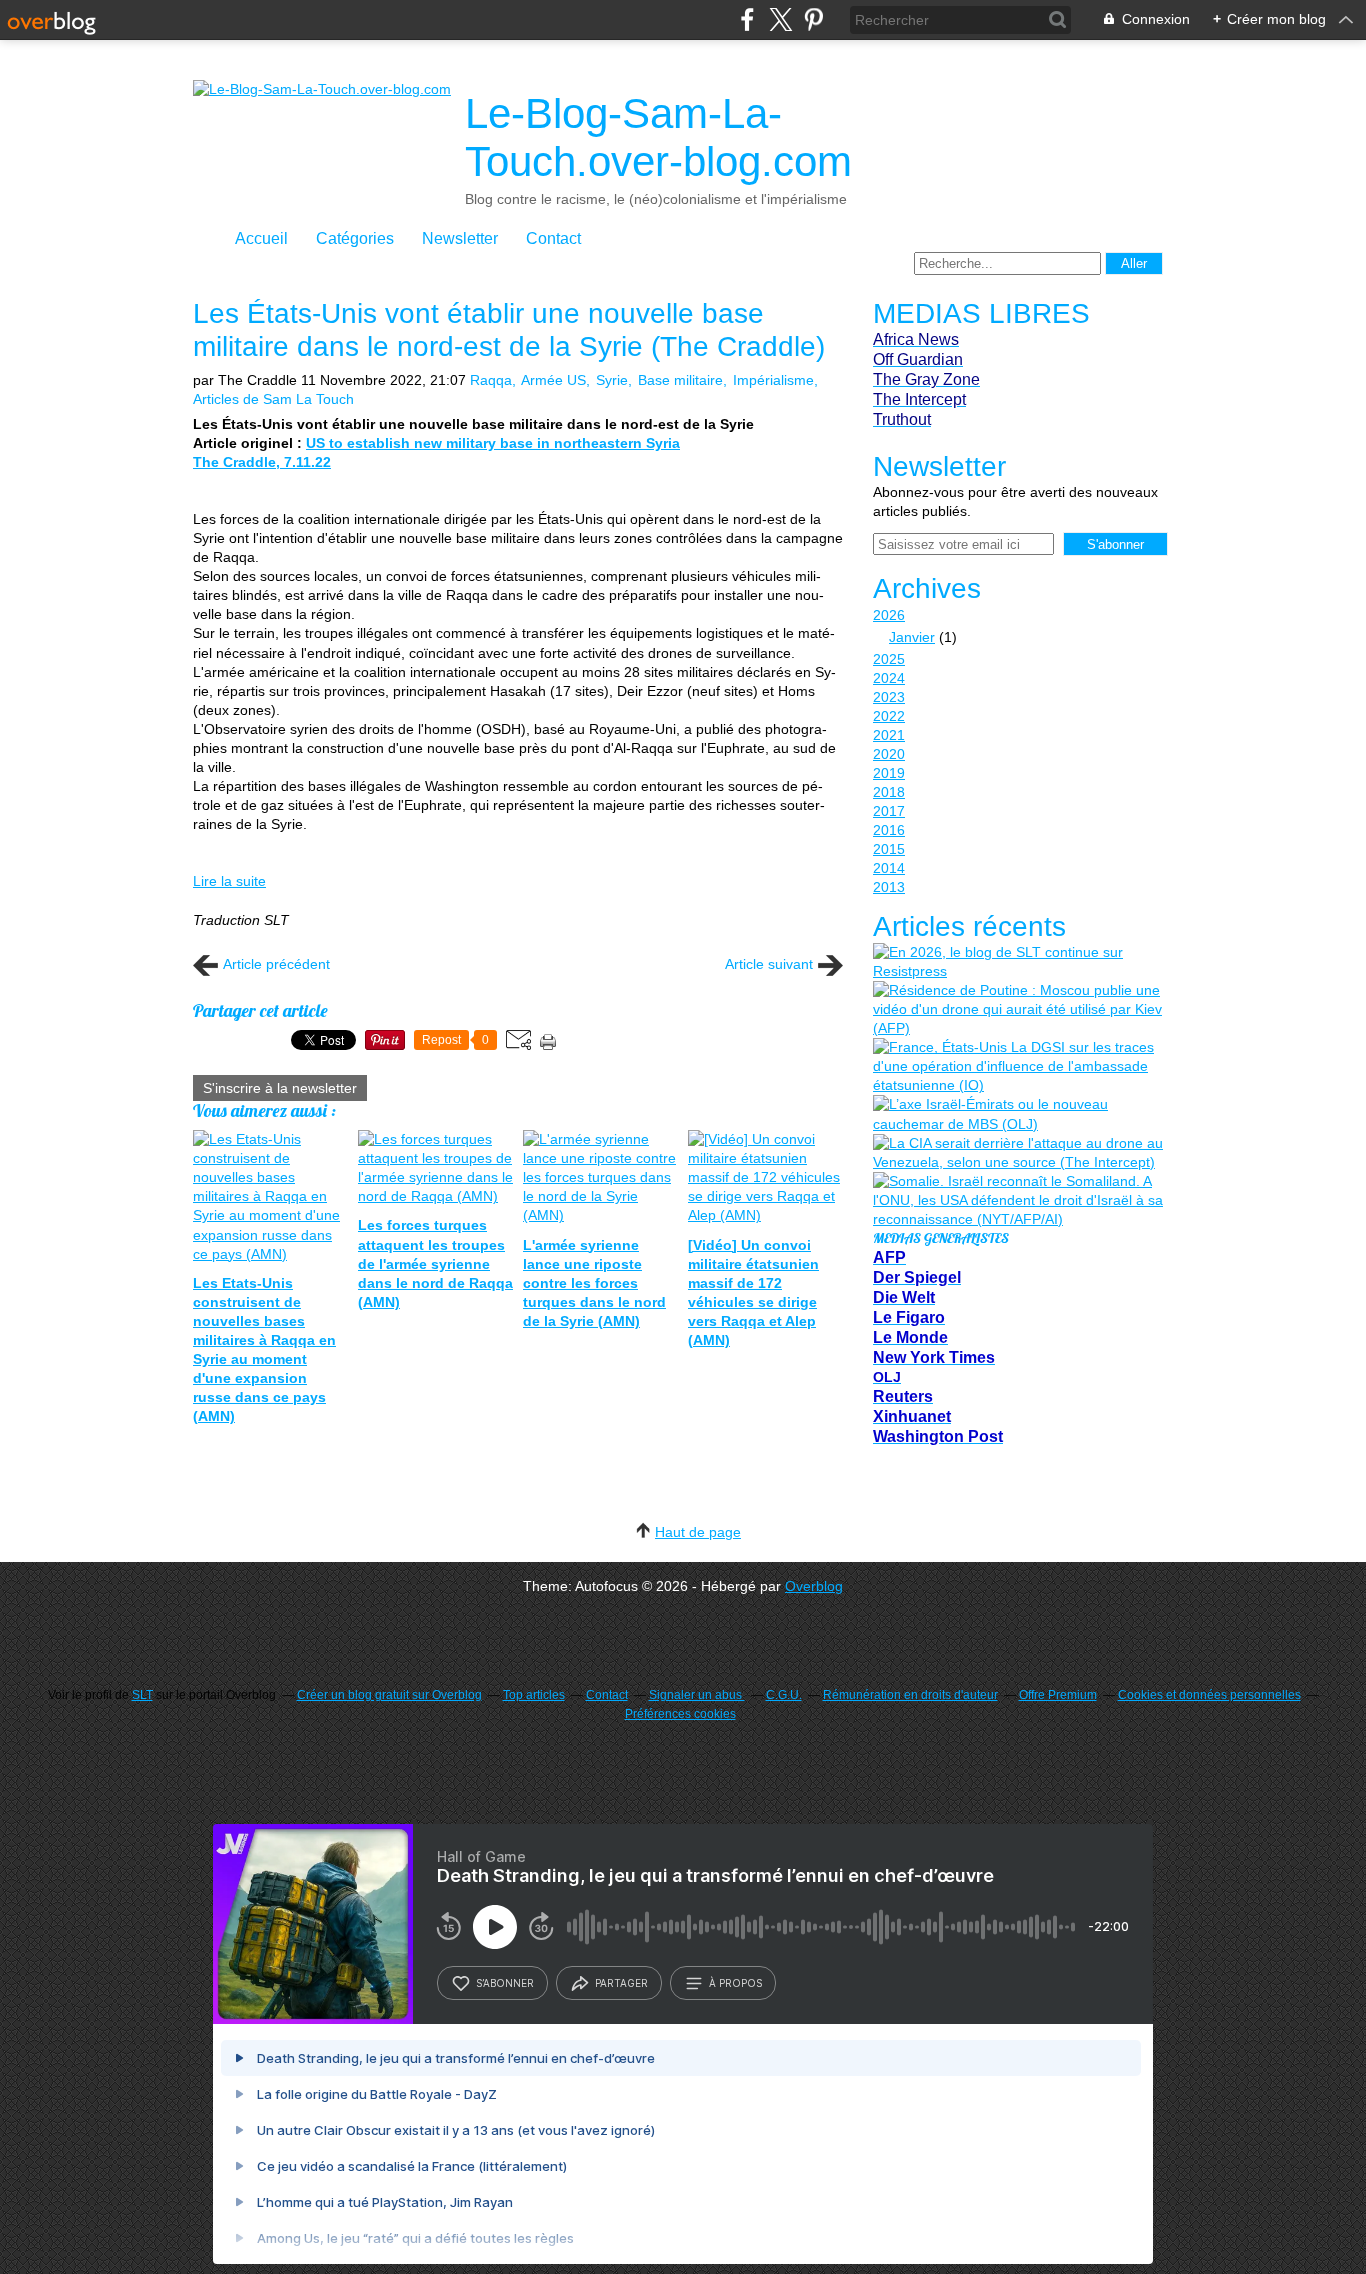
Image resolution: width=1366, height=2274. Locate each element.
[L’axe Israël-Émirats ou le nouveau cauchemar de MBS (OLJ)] (1018, 1114)
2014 (889, 868)
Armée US (553, 380)
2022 (889, 716)
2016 (889, 830)
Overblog (814, 1586)
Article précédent (276, 964)
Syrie (612, 380)
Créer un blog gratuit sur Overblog (389, 1695)
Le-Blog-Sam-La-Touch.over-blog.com (658, 137)
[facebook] (747, 19)
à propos (735, 1983)
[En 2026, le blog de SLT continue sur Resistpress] (1018, 962)
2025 (889, 659)
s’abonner (505, 1983)
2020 (889, 754)
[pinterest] (813, 19)
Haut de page (698, 1532)
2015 (889, 849)
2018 (889, 792)
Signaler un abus (697, 1695)
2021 (889, 735)
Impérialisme (773, 380)
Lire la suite (229, 881)
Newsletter (460, 238)
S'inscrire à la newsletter (280, 1088)
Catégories (355, 238)
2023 (889, 697)
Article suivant (769, 964)
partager (621, 1983)
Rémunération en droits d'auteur (910, 1695)
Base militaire (680, 380)
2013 (889, 887)
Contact (553, 238)
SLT (142, 1695)
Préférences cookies (680, 1714)
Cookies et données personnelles (1209, 1695)
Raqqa (491, 380)
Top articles (534, 1695)
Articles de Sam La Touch (273, 399)
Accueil (261, 238)
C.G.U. (784, 1695)
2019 (889, 773)
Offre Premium (1058, 1695)
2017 (889, 811)
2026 (889, 615)
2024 (889, 678)
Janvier (912, 637)
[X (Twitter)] (780, 19)
